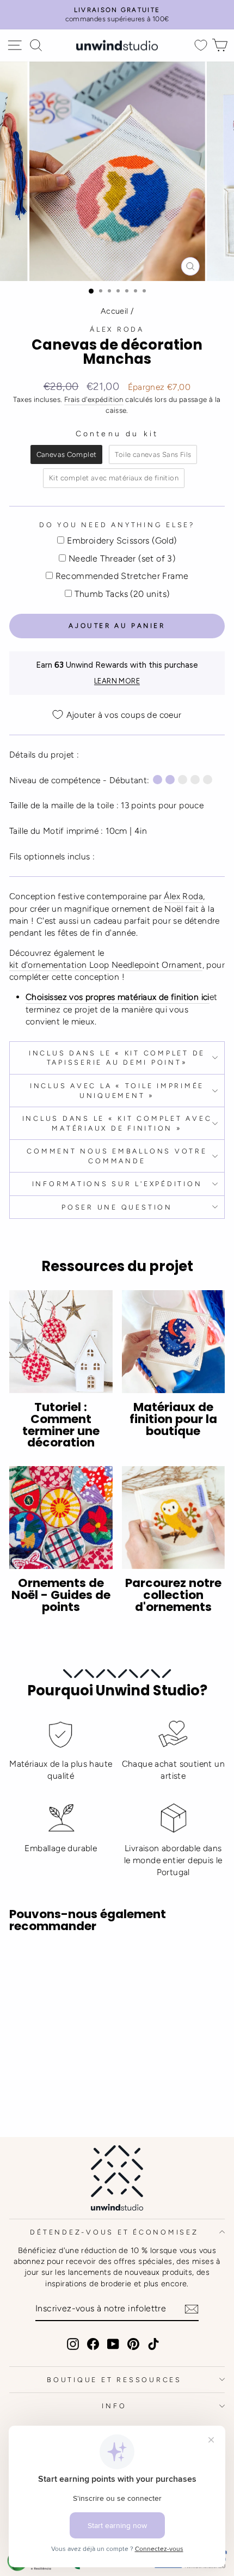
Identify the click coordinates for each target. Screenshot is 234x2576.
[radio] (67, 455)
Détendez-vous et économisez (114, 2232)
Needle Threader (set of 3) (122, 558)
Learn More (117, 681)
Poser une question (117, 1207)
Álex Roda (117, 329)
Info (114, 2406)
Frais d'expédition (94, 399)
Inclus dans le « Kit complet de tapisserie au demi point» (117, 1058)
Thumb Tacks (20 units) (122, 594)
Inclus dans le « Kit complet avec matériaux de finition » (117, 1123)
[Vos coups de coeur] (201, 45)
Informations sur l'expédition (117, 1184)
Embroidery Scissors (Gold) (122, 541)
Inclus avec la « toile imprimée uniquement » (117, 1091)
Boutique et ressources (114, 2380)
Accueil (115, 311)
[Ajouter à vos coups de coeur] (22, 1962)
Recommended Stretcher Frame (122, 576)
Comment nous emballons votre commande (117, 1156)
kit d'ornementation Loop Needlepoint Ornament (106, 965)
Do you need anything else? (117, 525)
